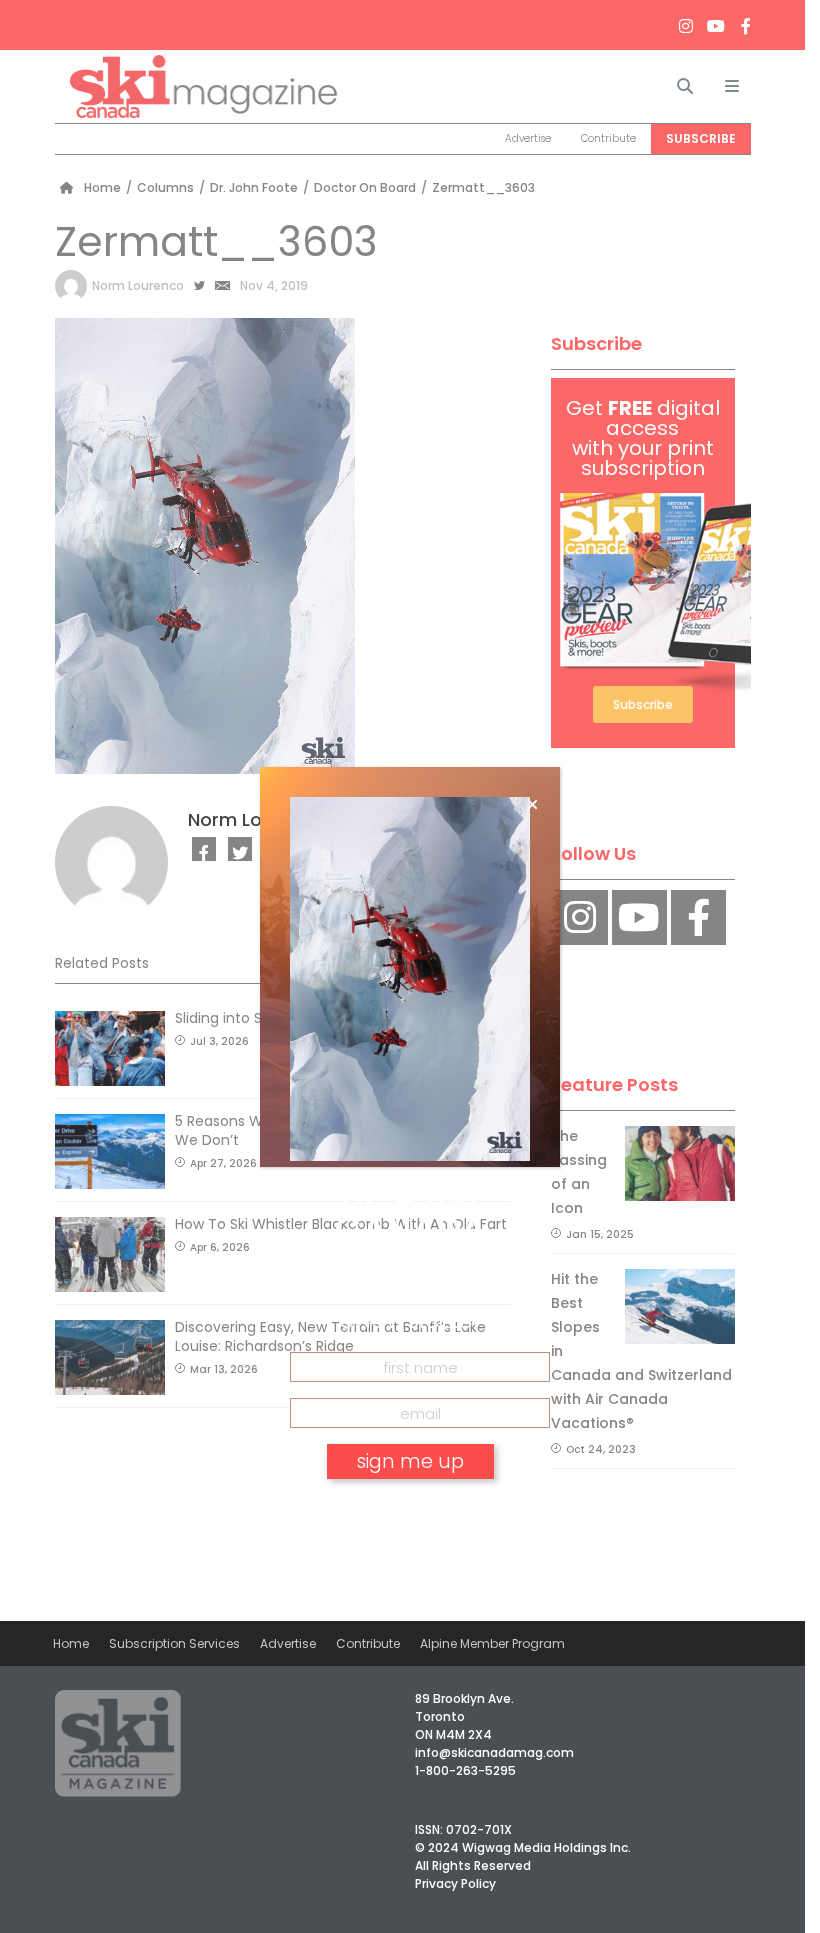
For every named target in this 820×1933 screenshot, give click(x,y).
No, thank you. (410, 1518)
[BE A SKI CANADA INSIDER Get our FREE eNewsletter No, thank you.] (410, 967)
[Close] (532, 805)
